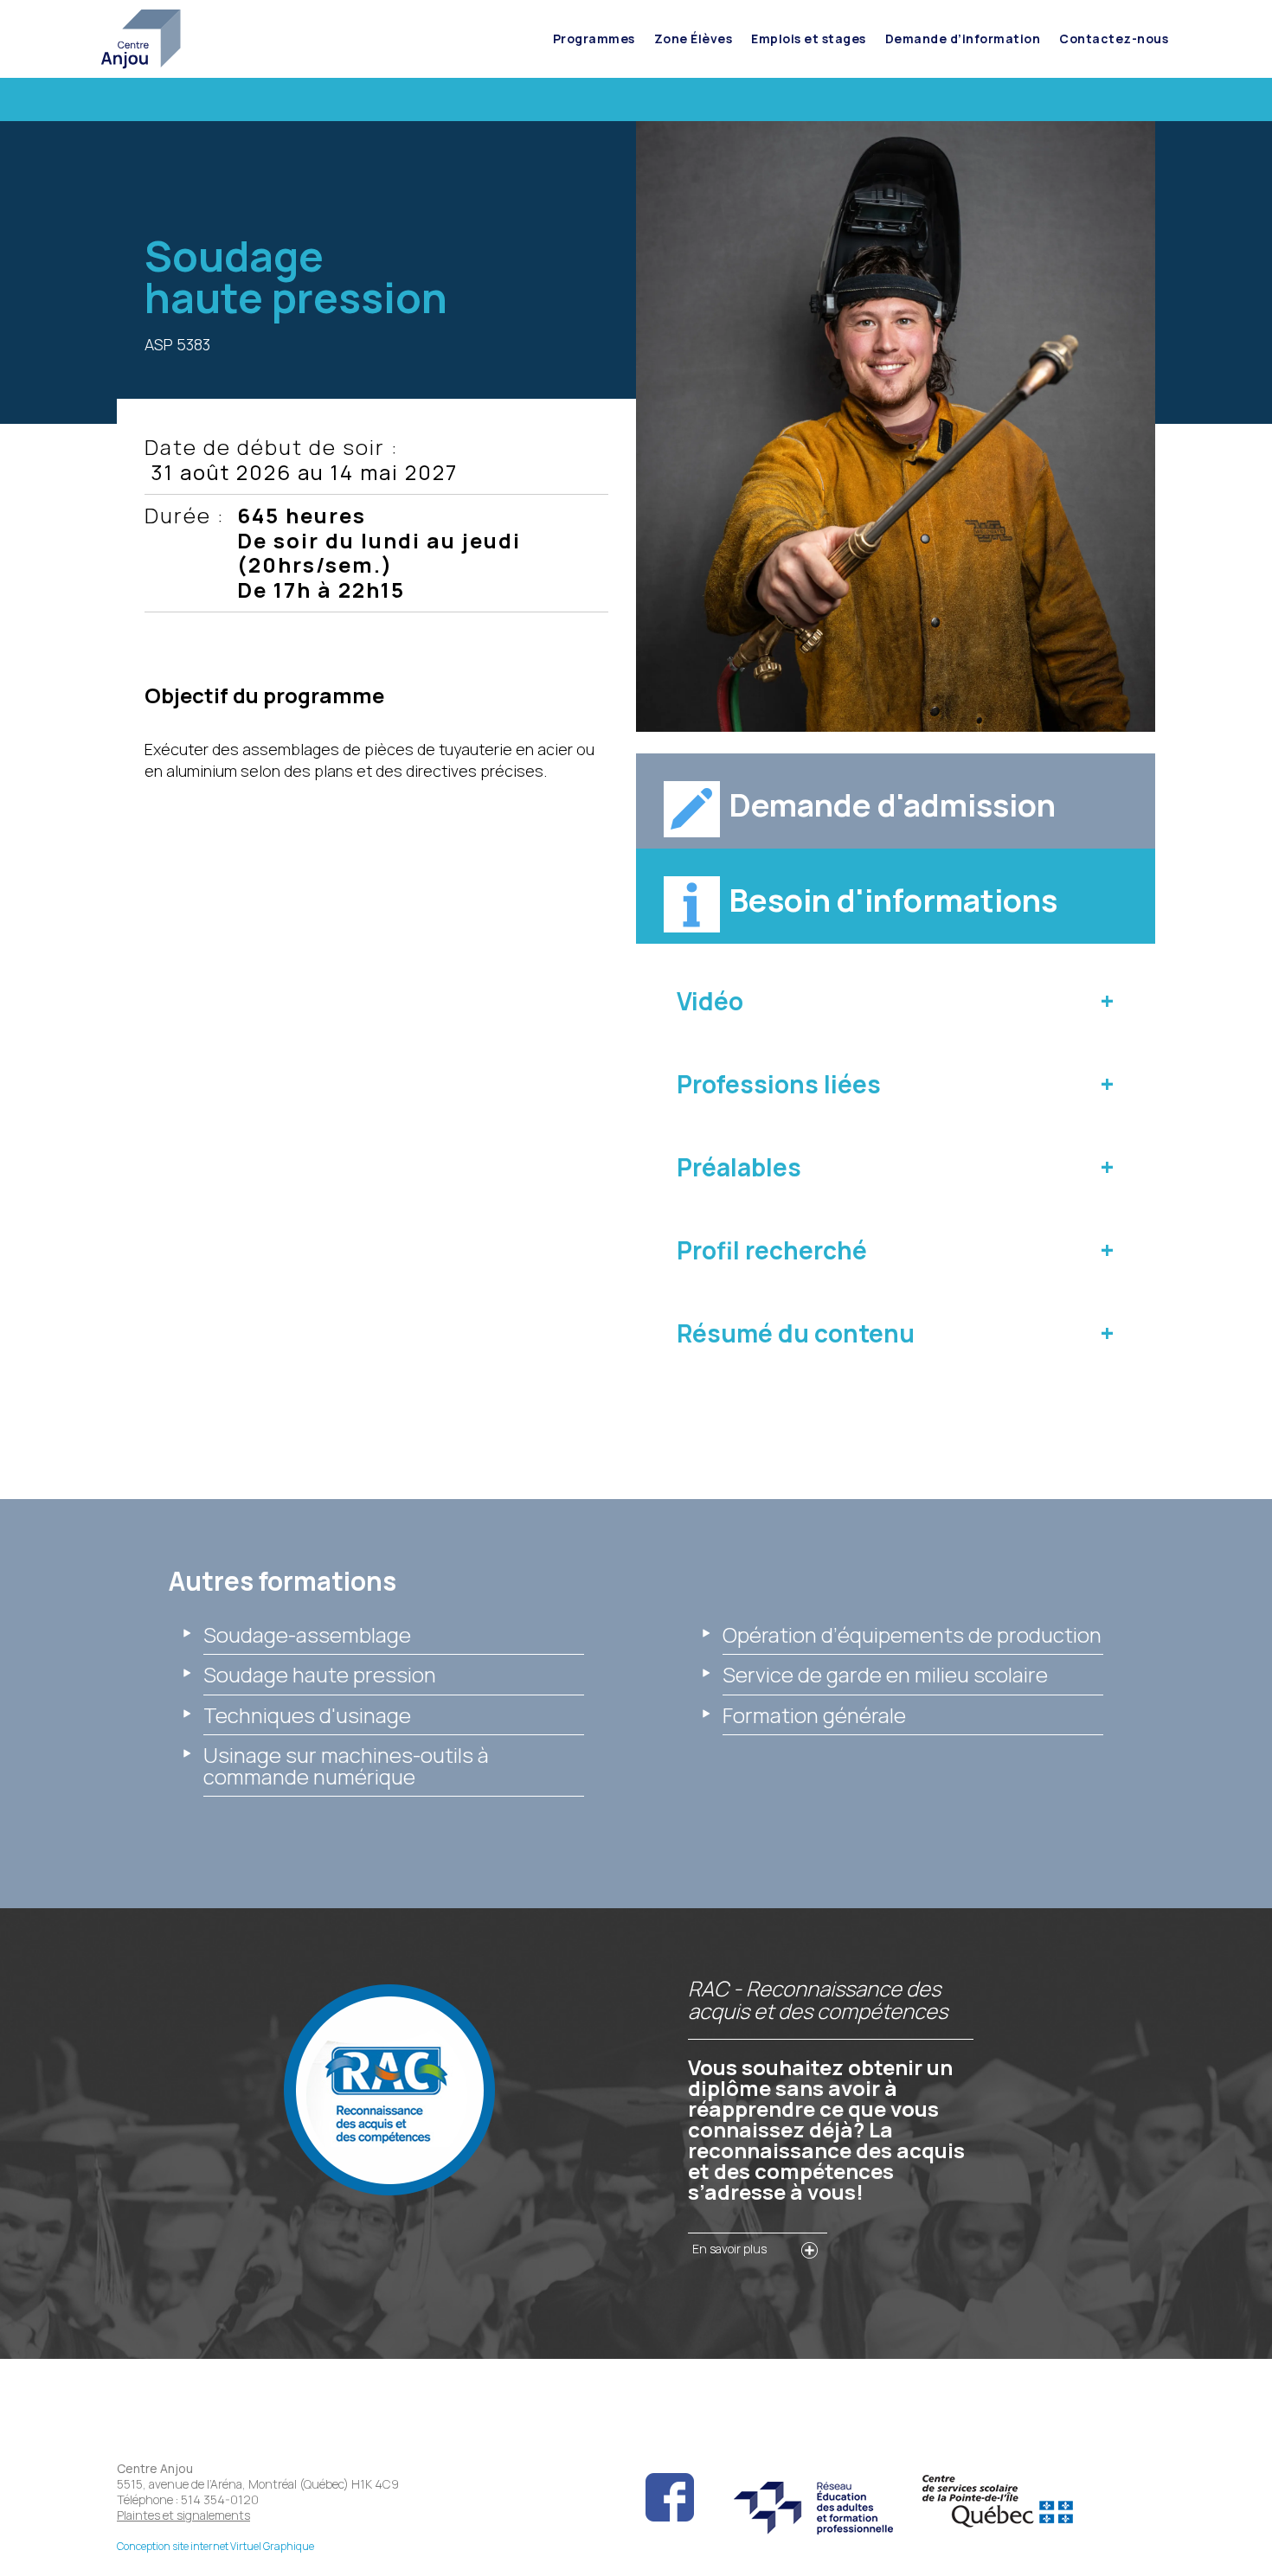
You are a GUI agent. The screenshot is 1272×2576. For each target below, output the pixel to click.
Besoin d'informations (893, 900)
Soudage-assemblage (307, 1634)
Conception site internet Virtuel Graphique (215, 2546)
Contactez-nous (1114, 38)
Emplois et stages (809, 38)
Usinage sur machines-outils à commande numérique (346, 1765)
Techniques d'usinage (307, 1715)
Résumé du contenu (796, 1333)
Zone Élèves (694, 38)
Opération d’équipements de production (912, 1634)
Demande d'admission (892, 805)
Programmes (594, 38)
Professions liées (779, 1084)
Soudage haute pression (320, 1674)
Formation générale (814, 1715)
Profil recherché (772, 1250)
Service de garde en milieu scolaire (885, 1674)
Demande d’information (963, 38)
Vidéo (710, 1001)
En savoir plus (729, 2249)
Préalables (739, 1167)
